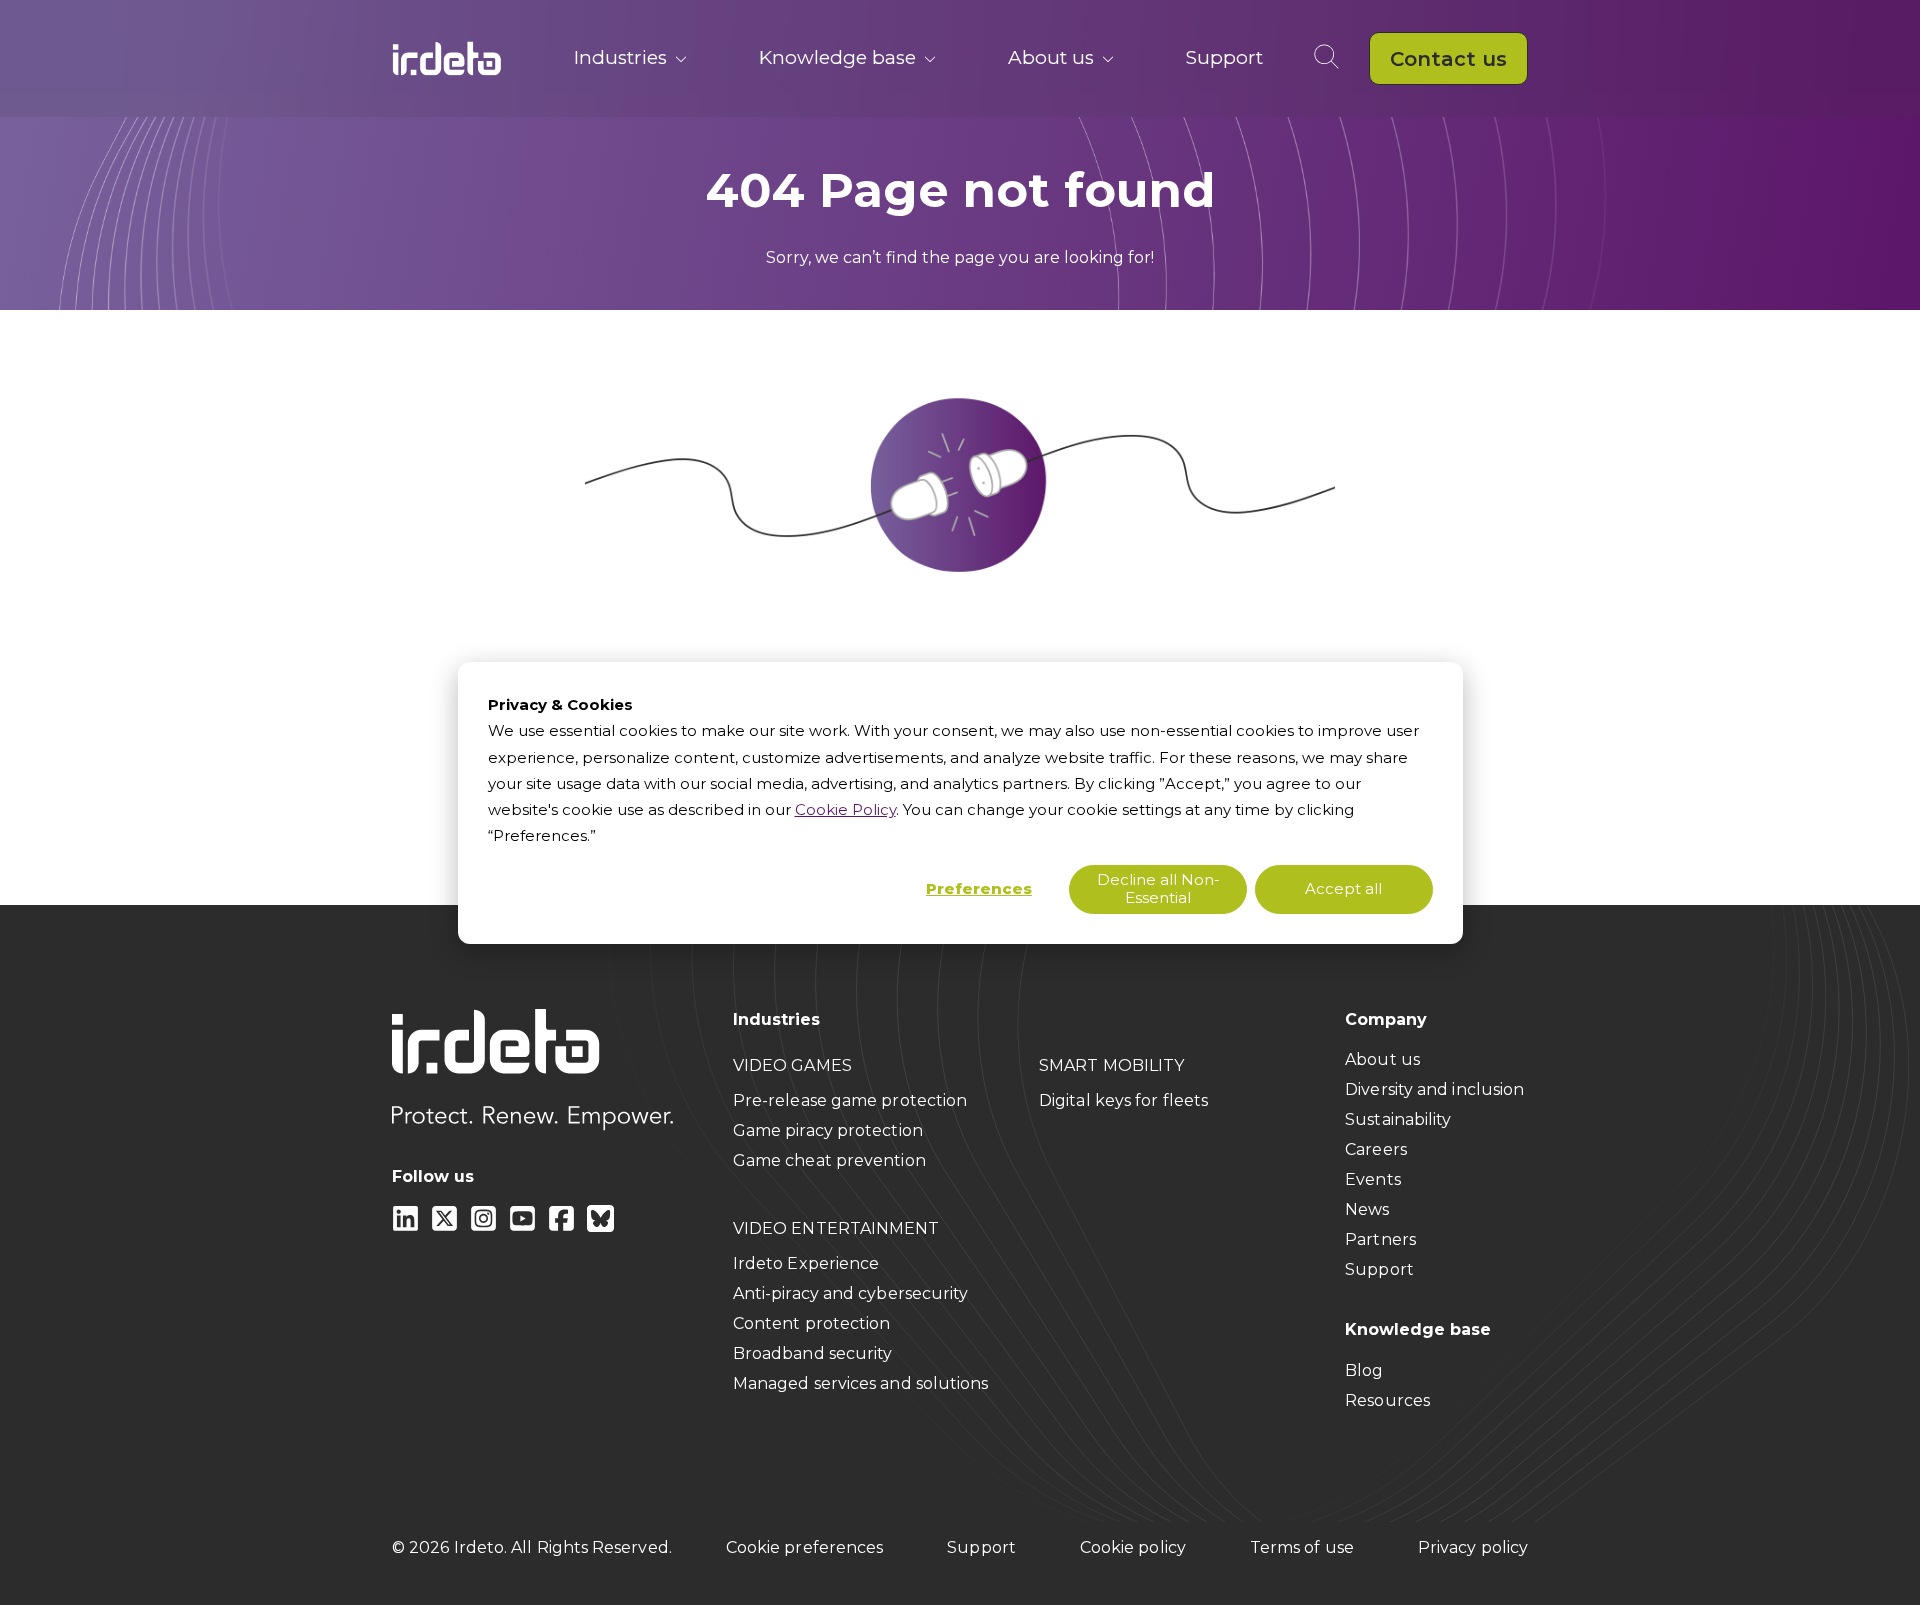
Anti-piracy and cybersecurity (851, 1293)
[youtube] (524, 1226)
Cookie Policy (845, 809)
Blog (1364, 1370)
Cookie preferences (804, 1547)
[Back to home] (447, 58)
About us (1051, 57)
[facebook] (563, 1226)
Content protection (812, 1323)
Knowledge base (837, 57)
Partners (1380, 1239)
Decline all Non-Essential (1158, 888)
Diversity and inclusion (1434, 1089)
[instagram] (485, 1226)
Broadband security (813, 1353)
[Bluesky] (600, 1226)
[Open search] (1330, 58)
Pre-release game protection (850, 1100)
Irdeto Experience (806, 1263)
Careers (1376, 1149)
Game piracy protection (828, 1130)
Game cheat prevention (829, 1160)
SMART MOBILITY (1111, 1065)
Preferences (979, 888)
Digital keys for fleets (1123, 1100)
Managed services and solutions (861, 1383)
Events (1373, 1179)
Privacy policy (1473, 1547)
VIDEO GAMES (792, 1065)
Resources (1387, 1400)
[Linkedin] (407, 1226)
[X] (446, 1226)
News (1367, 1209)
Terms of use (1302, 1547)
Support (1224, 57)
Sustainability (1398, 1119)
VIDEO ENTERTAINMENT (836, 1228)
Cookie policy (1133, 1547)
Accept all (1343, 888)
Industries (620, 57)
